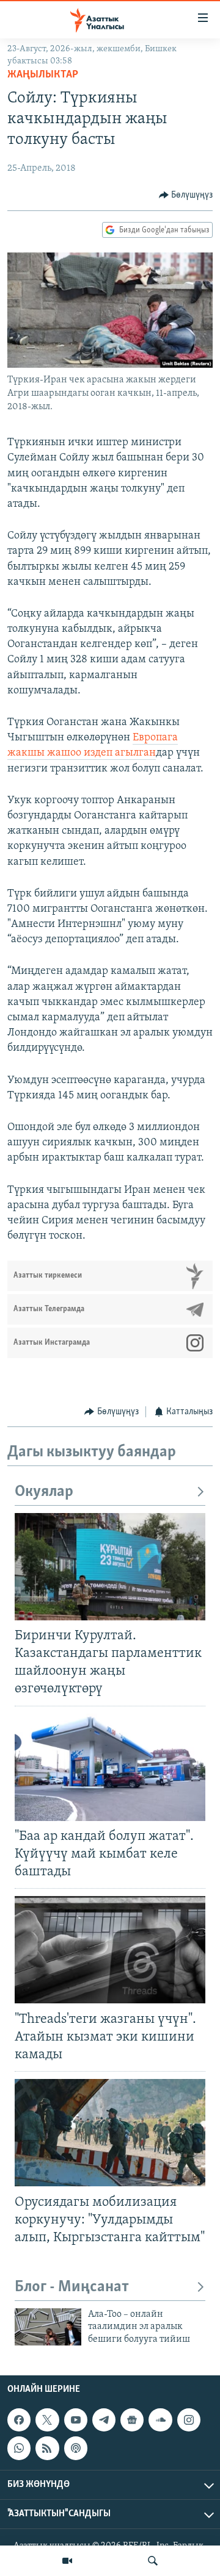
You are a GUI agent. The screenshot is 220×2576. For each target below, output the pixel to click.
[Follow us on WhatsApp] (19, 2449)
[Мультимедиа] (67, 2561)
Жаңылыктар (43, 75)
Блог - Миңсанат (72, 2287)
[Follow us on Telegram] (104, 2420)
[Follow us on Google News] (132, 2420)
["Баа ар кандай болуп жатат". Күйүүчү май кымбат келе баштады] (110, 1767)
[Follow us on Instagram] (189, 2420)
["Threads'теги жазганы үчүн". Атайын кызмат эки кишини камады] (110, 1950)
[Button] (186, 195)
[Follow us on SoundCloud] (160, 2420)
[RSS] (47, 2449)
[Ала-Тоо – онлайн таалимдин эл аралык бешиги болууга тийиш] (48, 2327)
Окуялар (44, 1492)
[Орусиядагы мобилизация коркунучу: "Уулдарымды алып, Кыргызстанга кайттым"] (110, 2133)
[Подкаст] (76, 2449)
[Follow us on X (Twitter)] (47, 2420)
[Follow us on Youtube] (76, 2420)
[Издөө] (153, 2561)
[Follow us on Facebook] (19, 2420)
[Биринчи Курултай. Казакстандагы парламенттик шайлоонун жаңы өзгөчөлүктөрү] (110, 1567)
